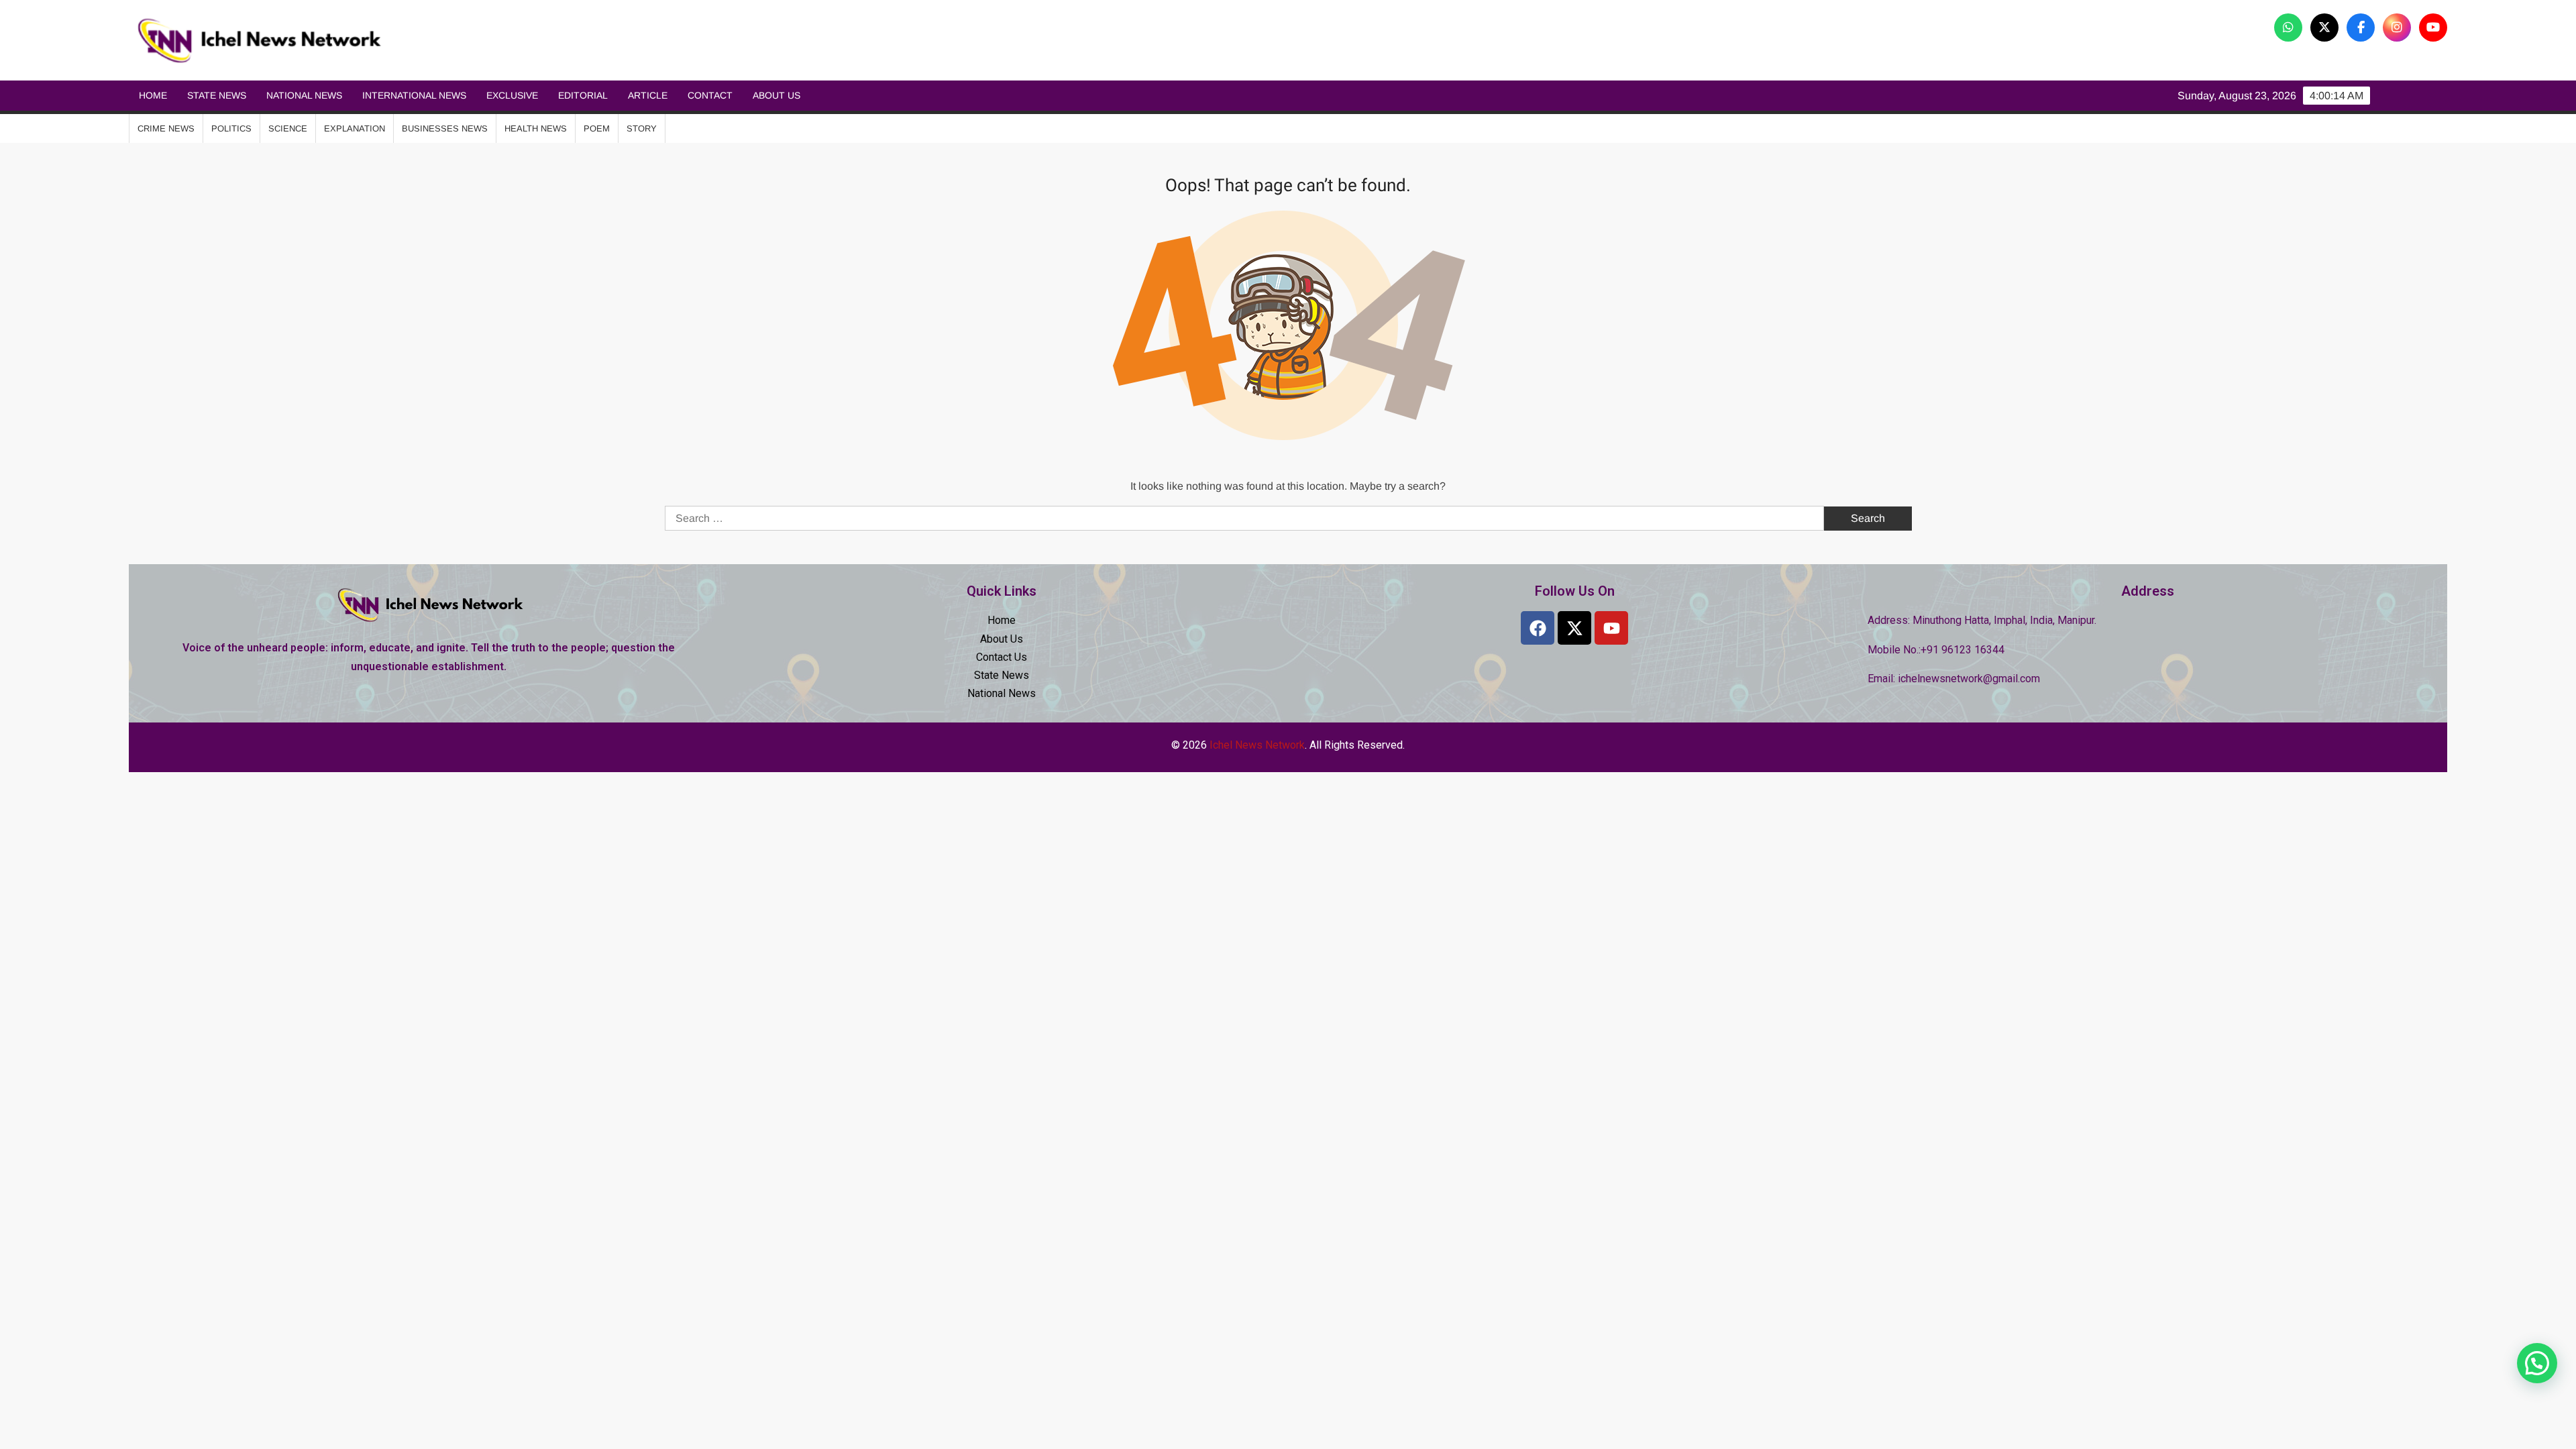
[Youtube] (1611, 628)
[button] (2537, 1363)
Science (288, 128)
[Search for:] (1246, 518)
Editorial (583, 95)
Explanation (355, 128)
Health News (536, 128)
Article (648, 95)
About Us (776, 95)
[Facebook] (1538, 628)
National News (304, 95)
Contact (710, 95)
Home (153, 95)
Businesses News (445, 128)
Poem (597, 128)
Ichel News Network (546, 41)
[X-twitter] (1574, 628)
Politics (231, 128)
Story (642, 128)
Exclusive (512, 95)
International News (414, 95)
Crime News (166, 128)
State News (217, 95)
